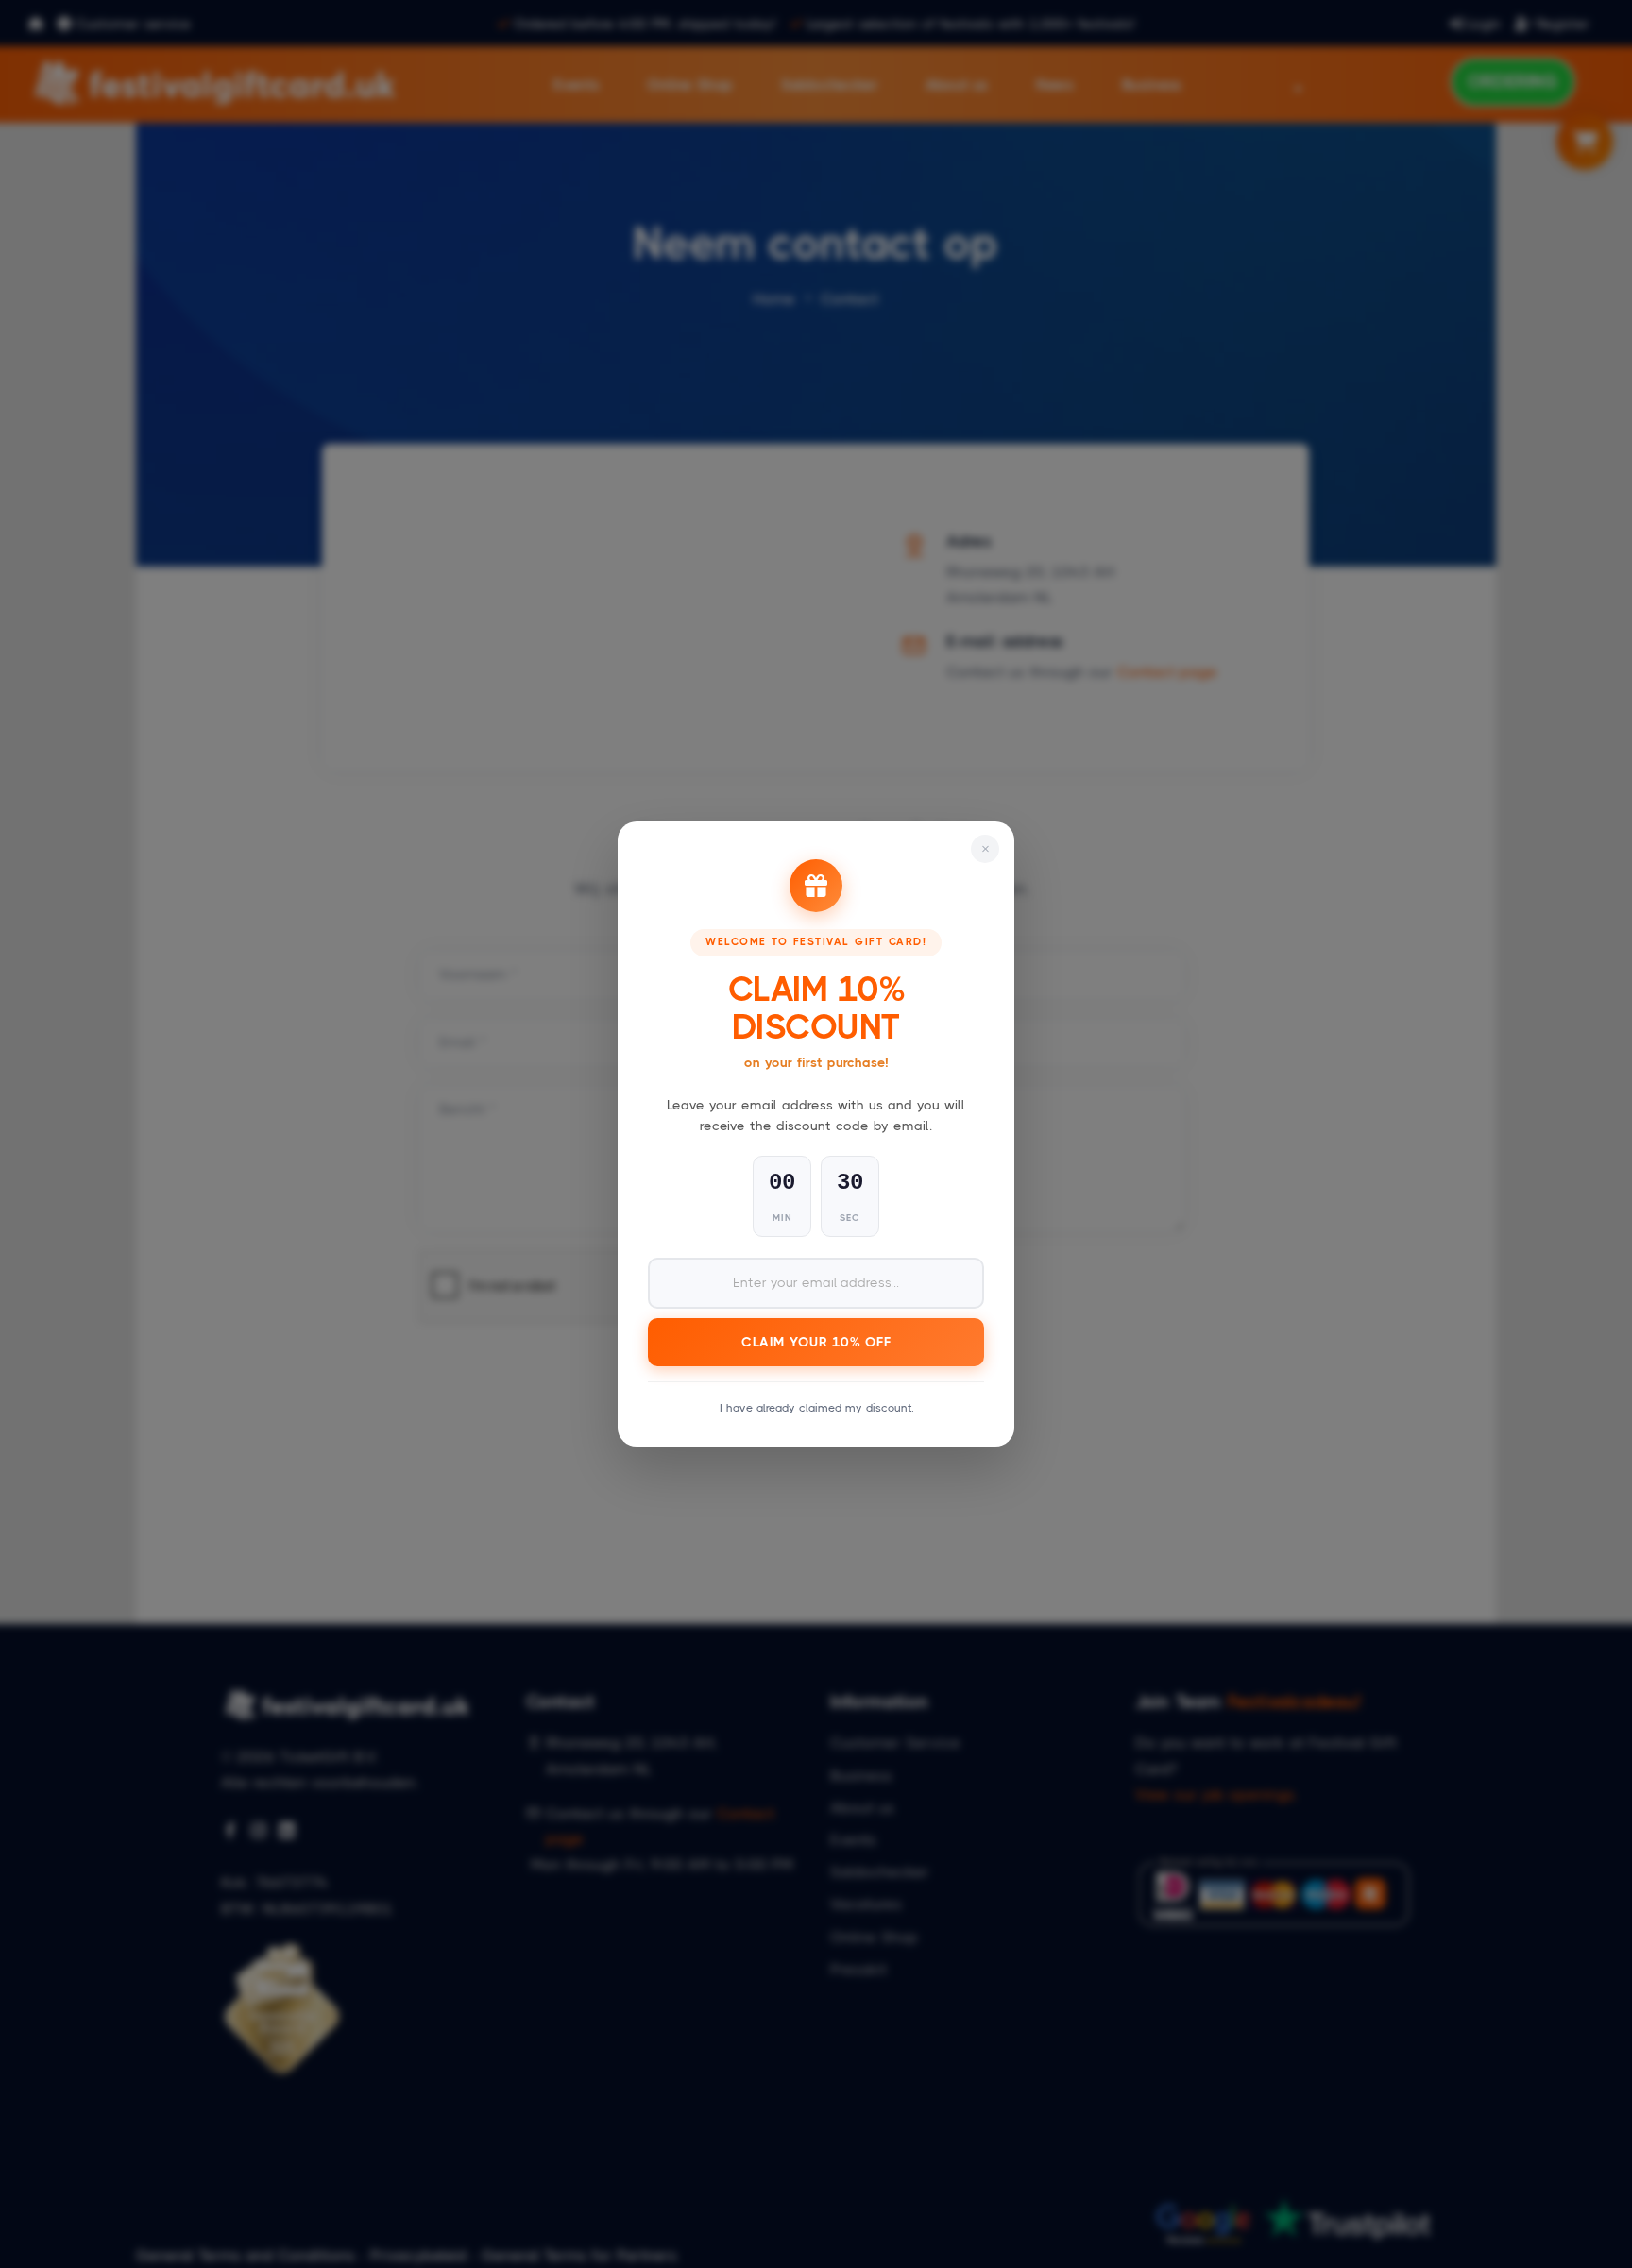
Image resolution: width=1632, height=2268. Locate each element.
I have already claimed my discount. (816, 1408)
